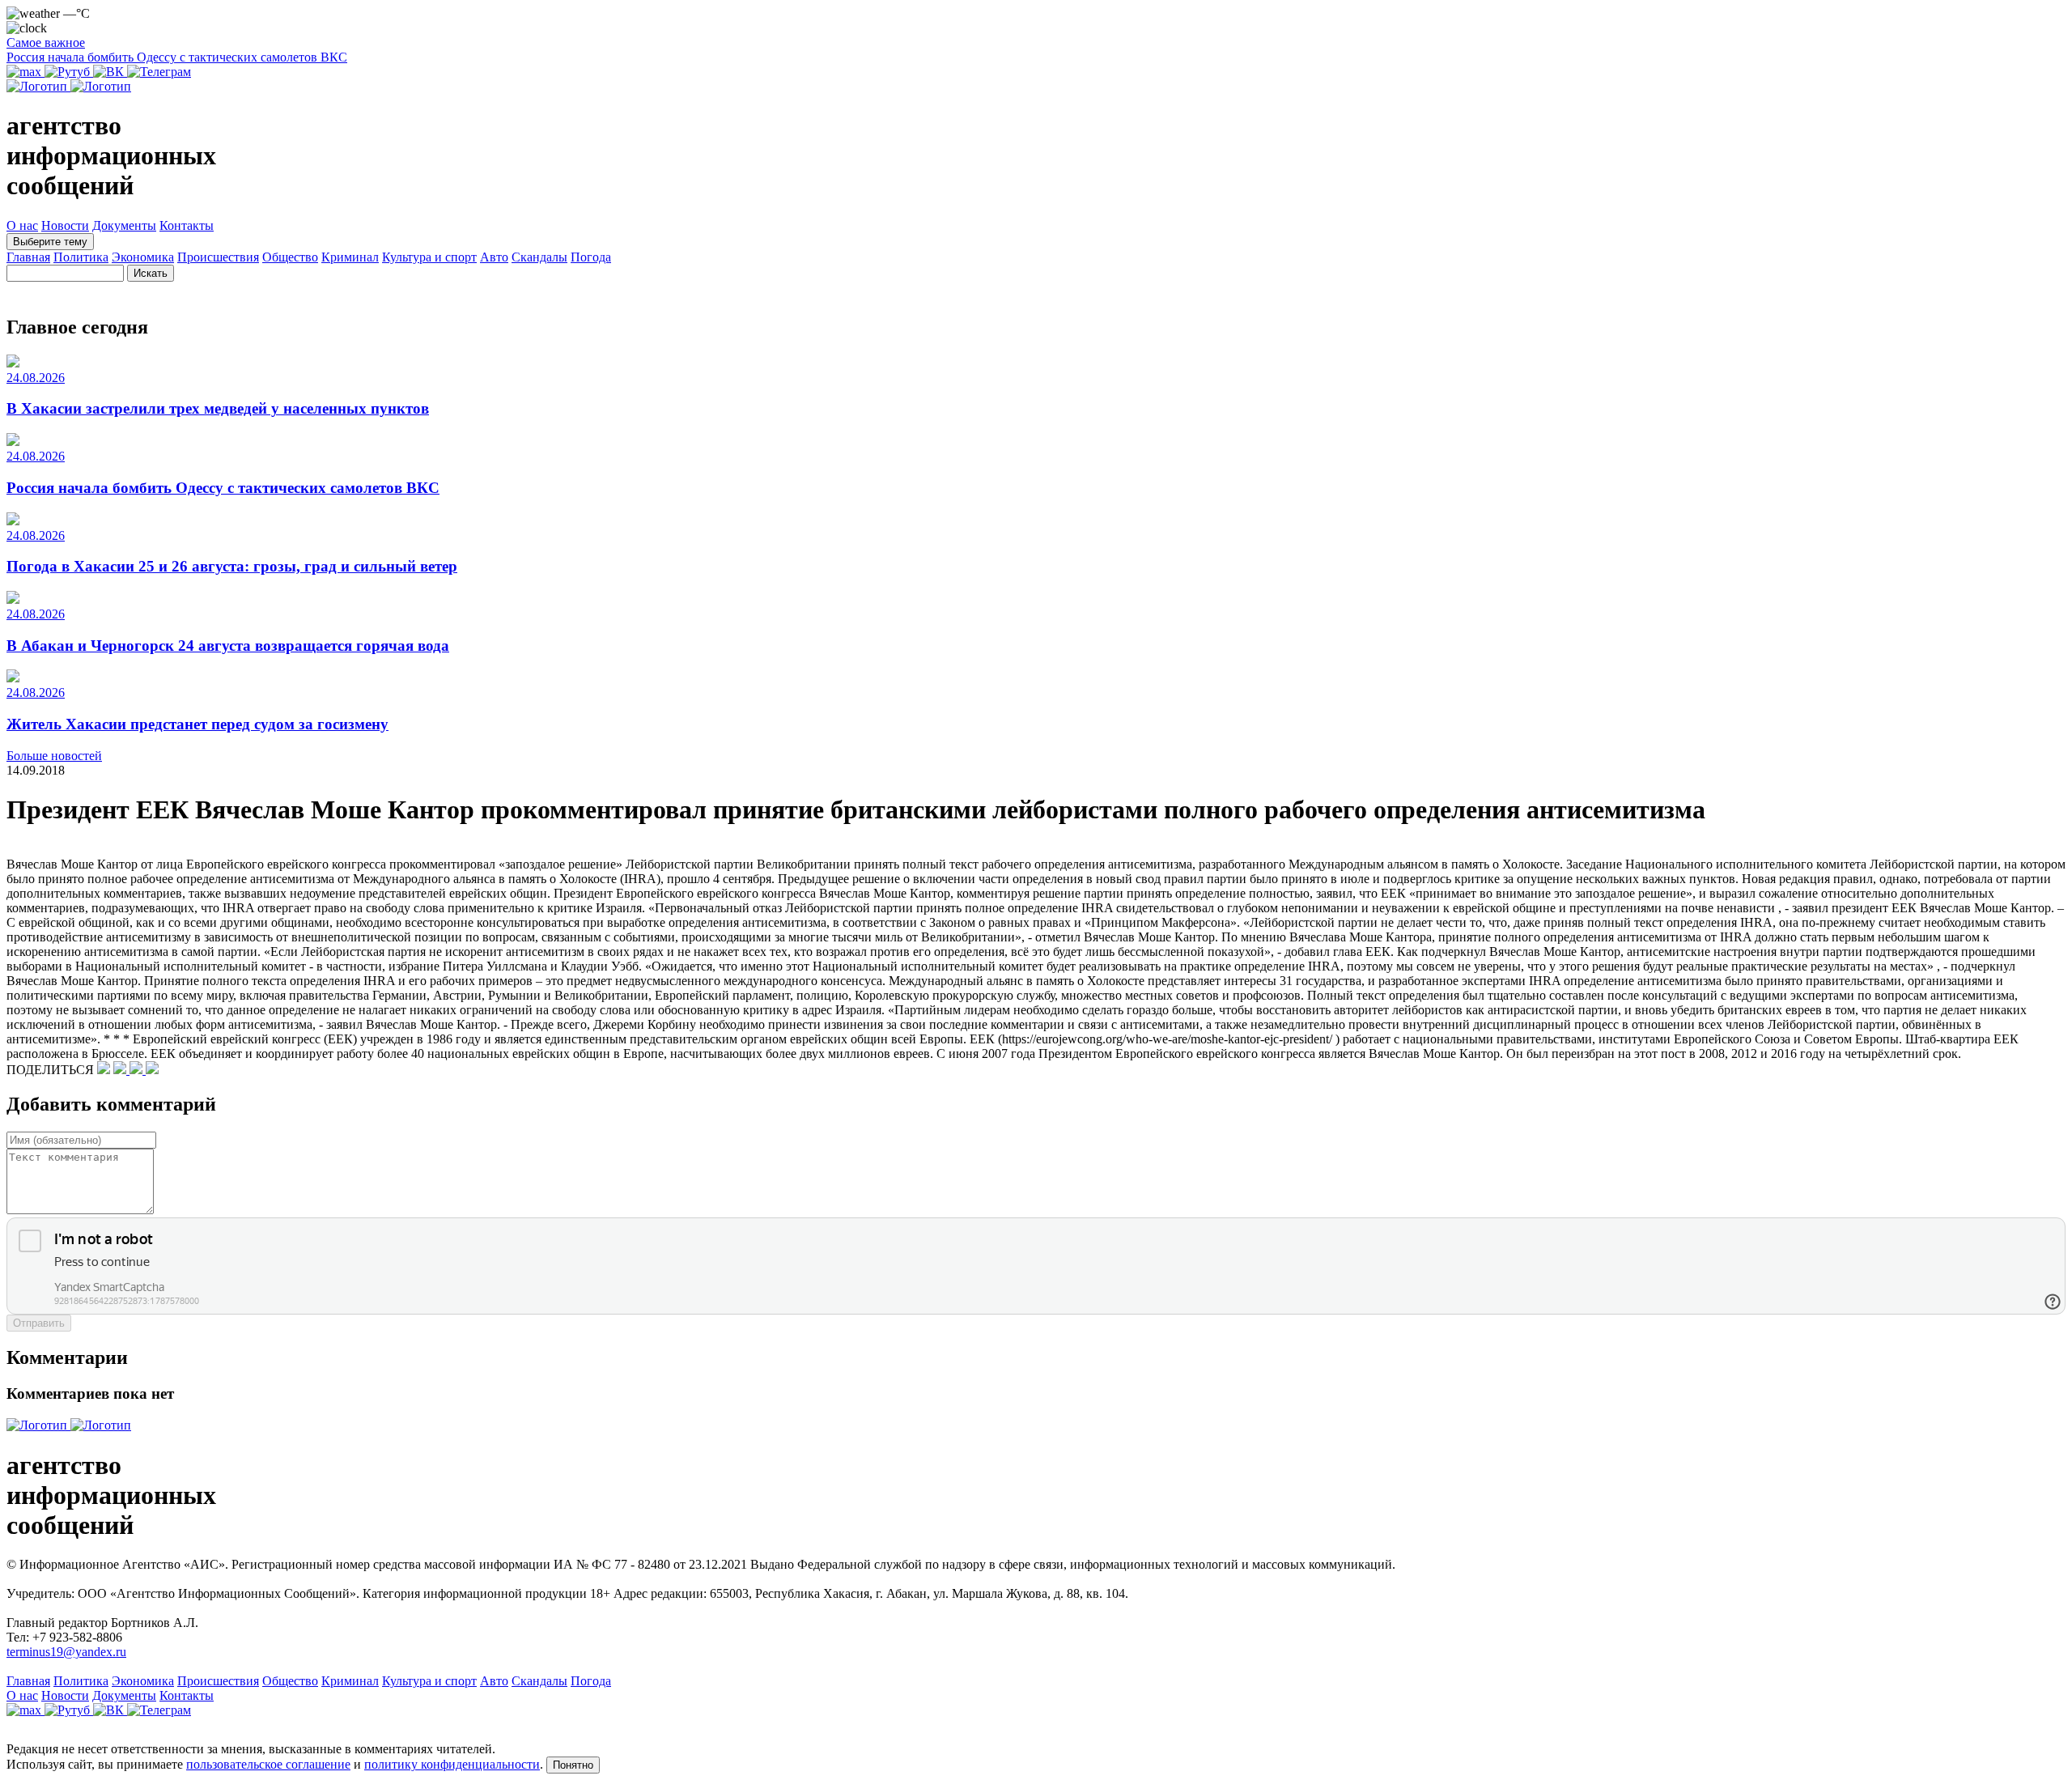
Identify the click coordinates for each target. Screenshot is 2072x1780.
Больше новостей (54, 756)
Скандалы (539, 257)
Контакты (187, 225)
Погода (591, 257)
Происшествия (218, 257)
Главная (28, 257)
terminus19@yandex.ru (66, 1652)
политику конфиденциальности (452, 1764)
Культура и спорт (429, 257)
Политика (81, 257)
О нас (22, 225)
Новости (65, 225)
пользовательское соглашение (268, 1764)
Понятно (573, 1765)
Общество (290, 257)
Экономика (143, 257)
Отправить (39, 1323)
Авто (494, 257)
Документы (124, 225)
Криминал (350, 257)
